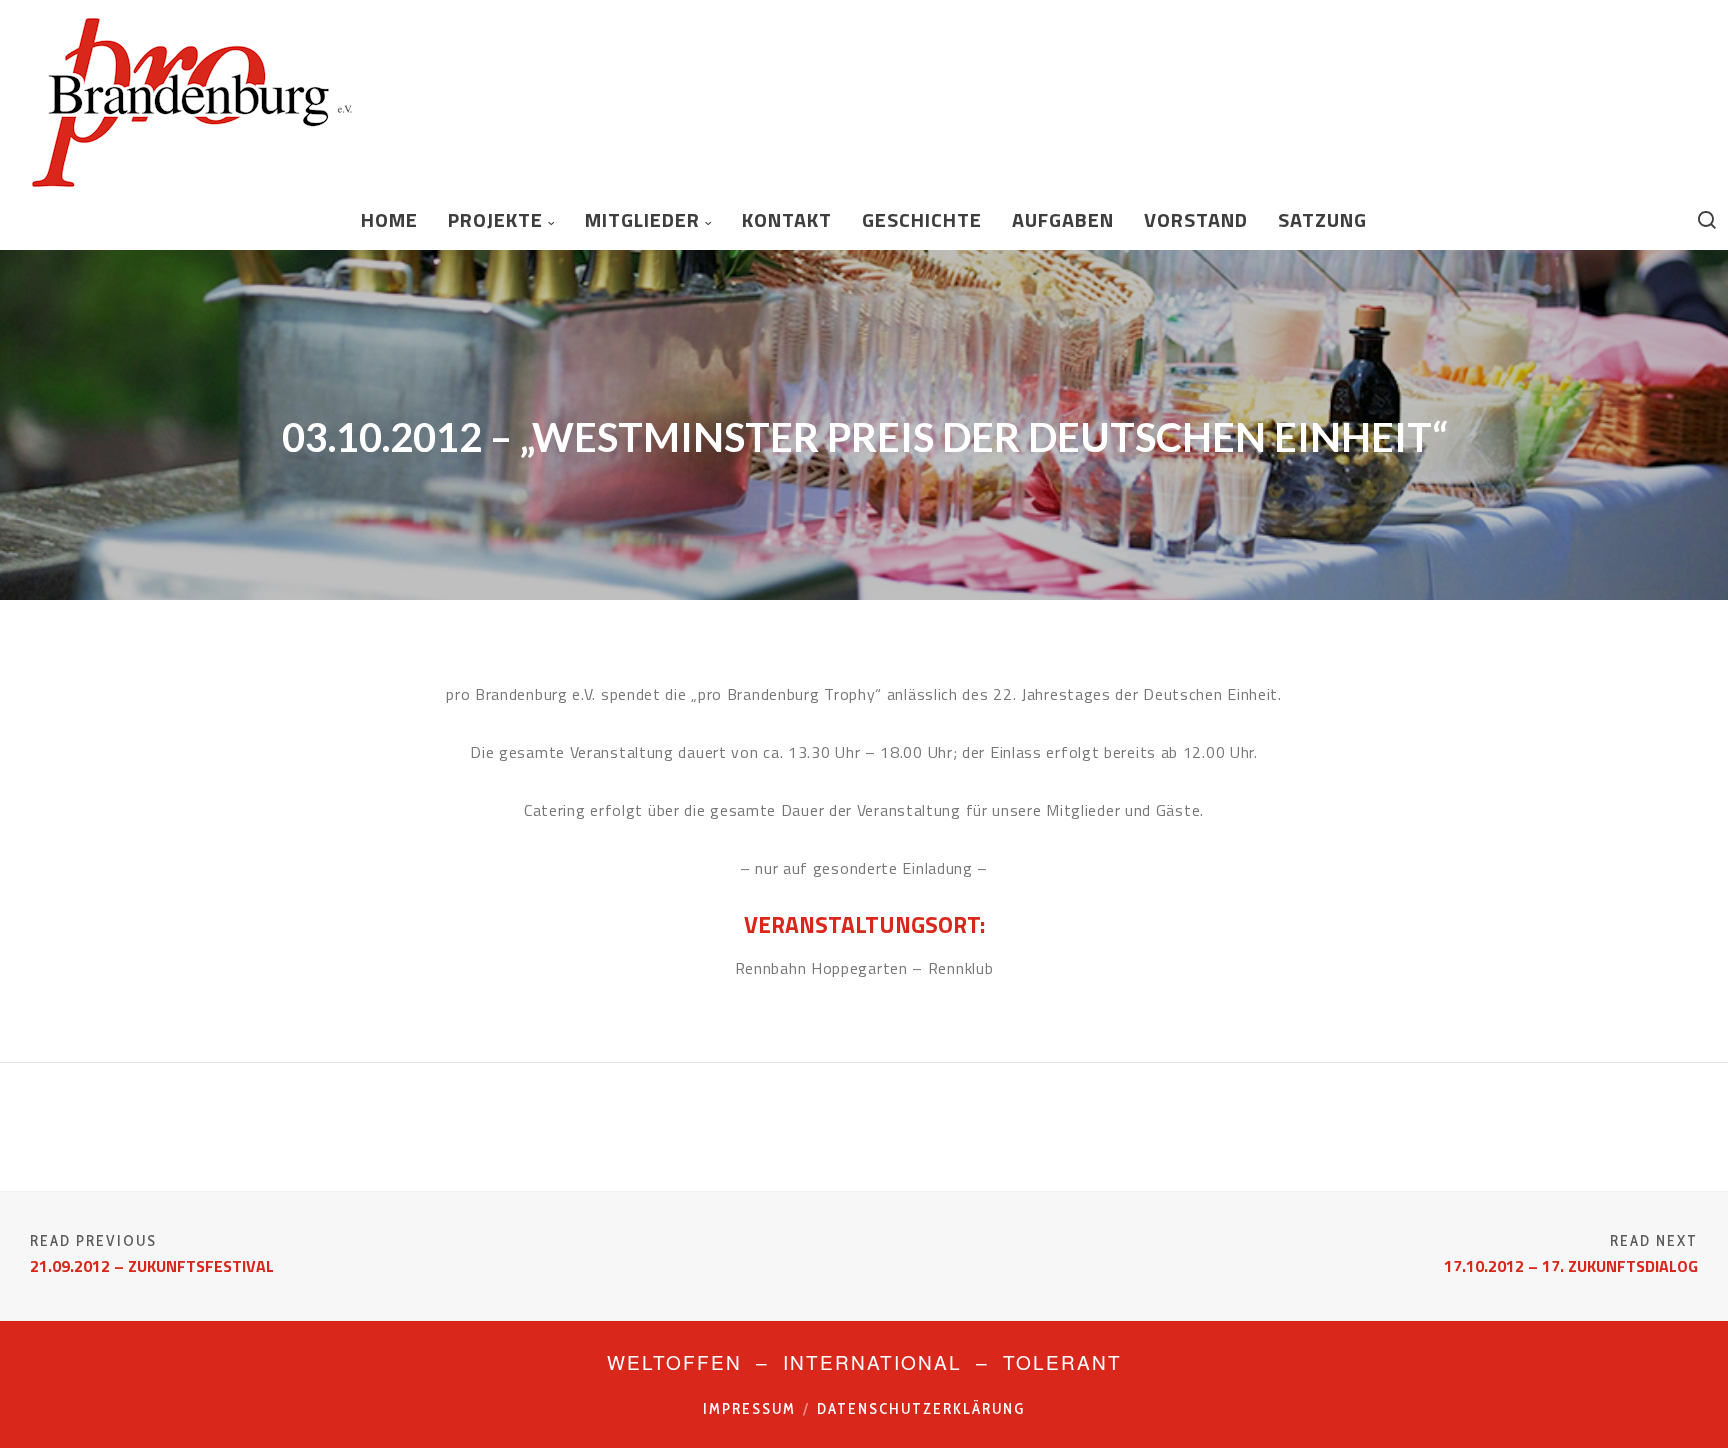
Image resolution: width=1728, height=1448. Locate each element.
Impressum (749, 1409)
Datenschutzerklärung (921, 1409)
